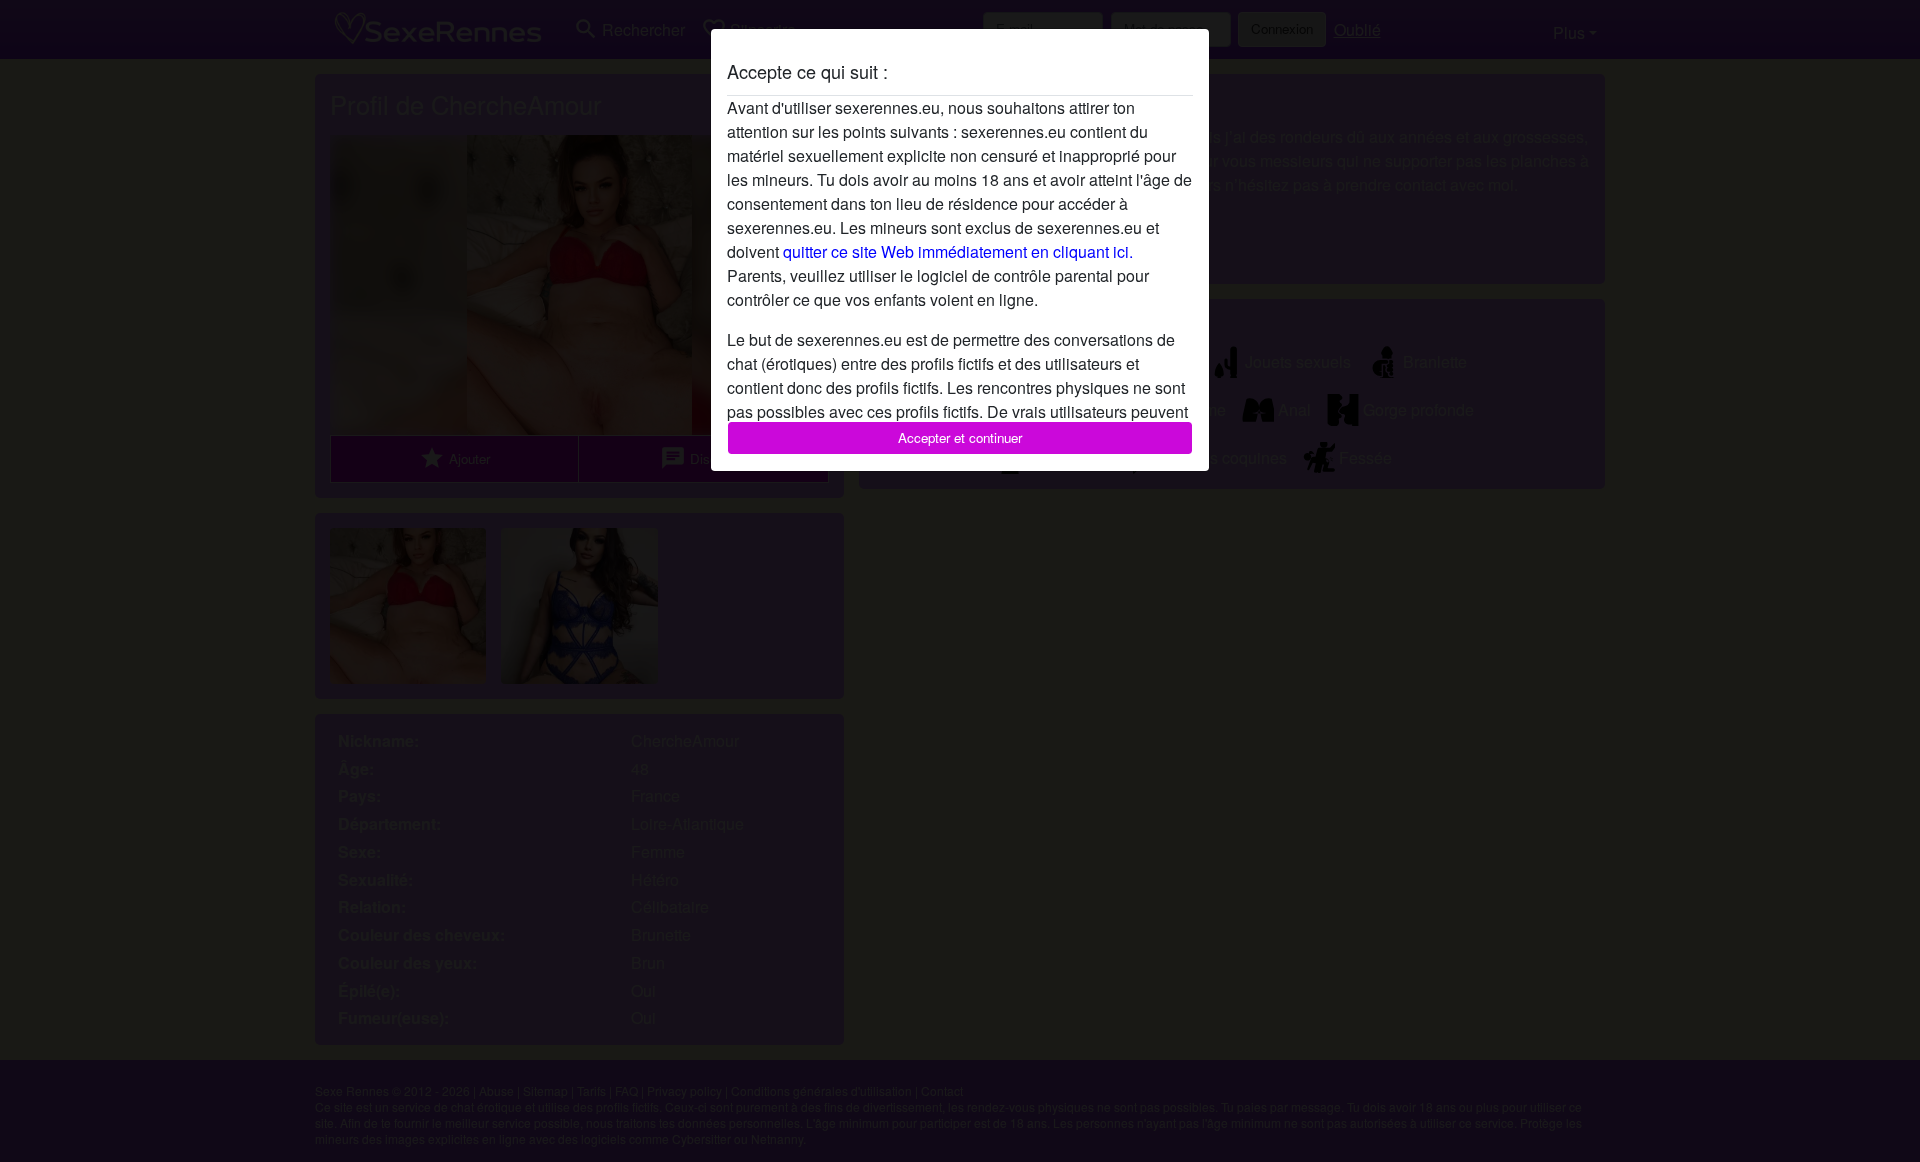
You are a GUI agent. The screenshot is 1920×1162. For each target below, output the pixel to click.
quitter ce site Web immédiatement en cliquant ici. (958, 251)
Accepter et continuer (960, 437)
